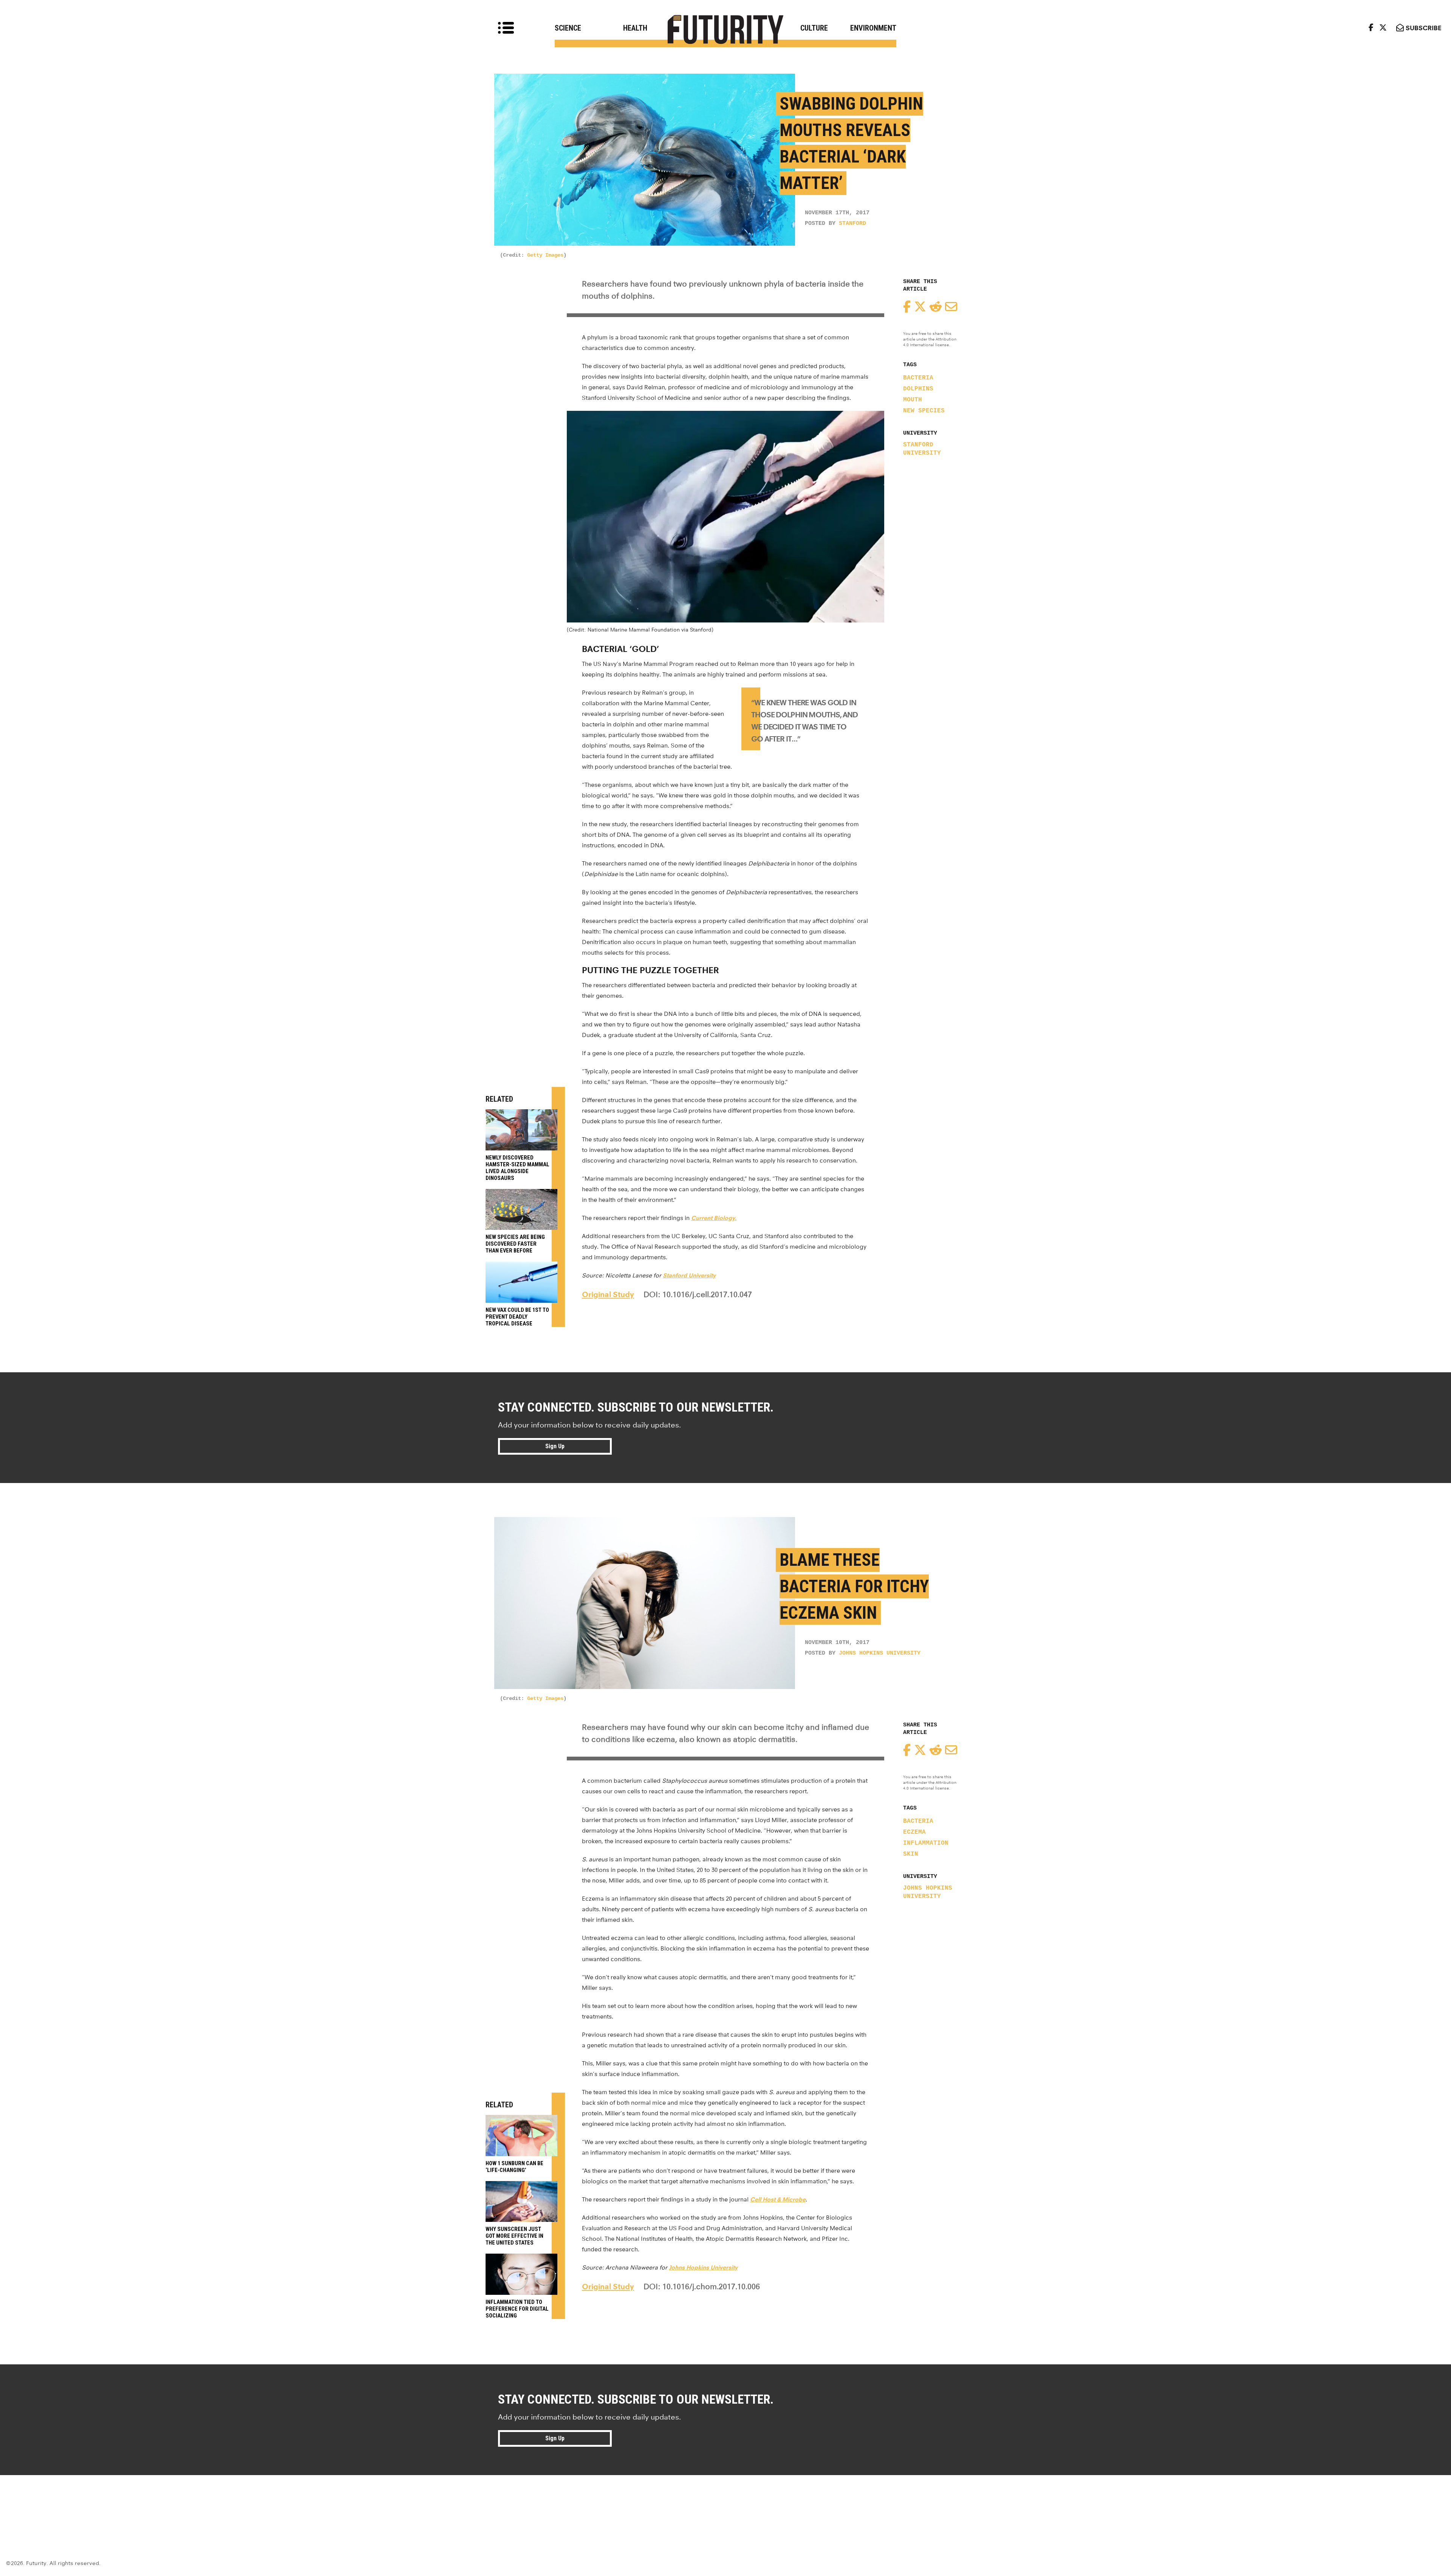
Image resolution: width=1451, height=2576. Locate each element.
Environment (873, 28)
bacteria (918, 378)
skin (911, 1854)
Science (568, 28)
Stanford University (922, 449)
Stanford (852, 224)
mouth (913, 400)
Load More (725, 2502)
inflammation (926, 1843)
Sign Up (555, 1446)
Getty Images (545, 255)
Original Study (608, 1294)
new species (924, 411)
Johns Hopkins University (880, 1653)
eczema (914, 1832)
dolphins (918, 389)
